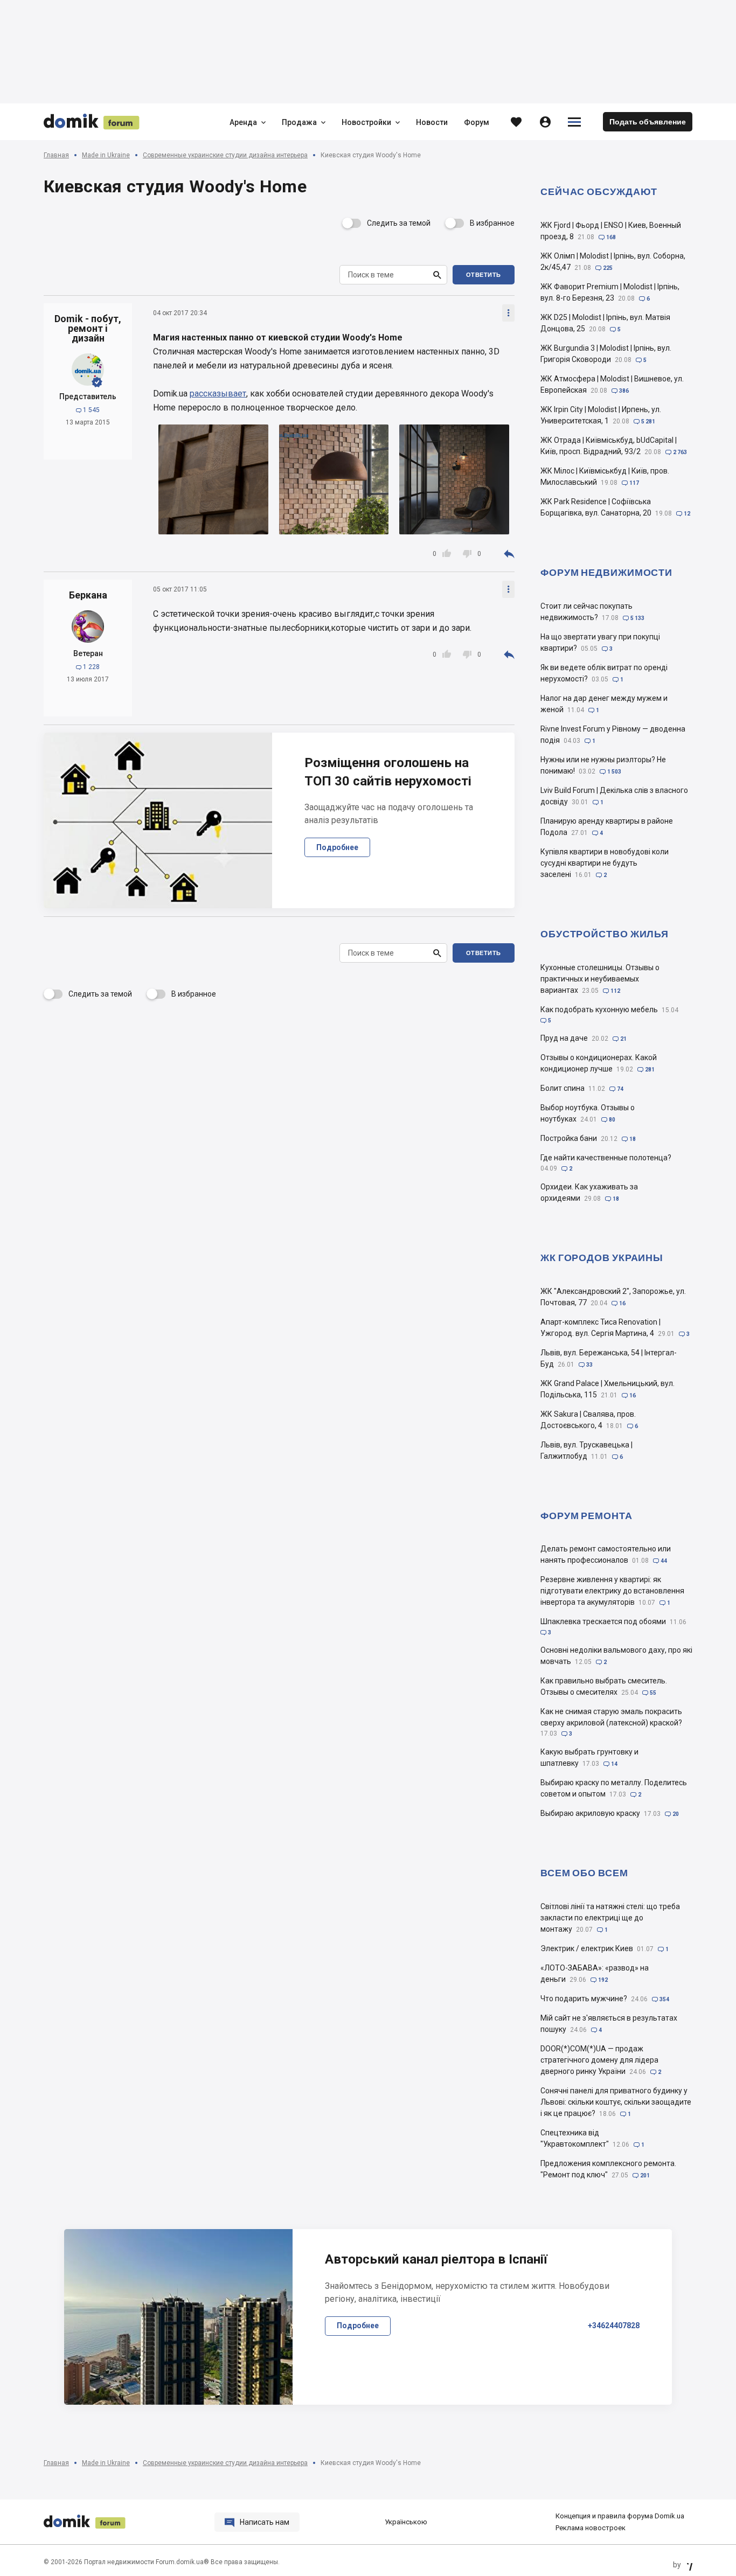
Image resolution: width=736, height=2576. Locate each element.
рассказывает (218, 394)
